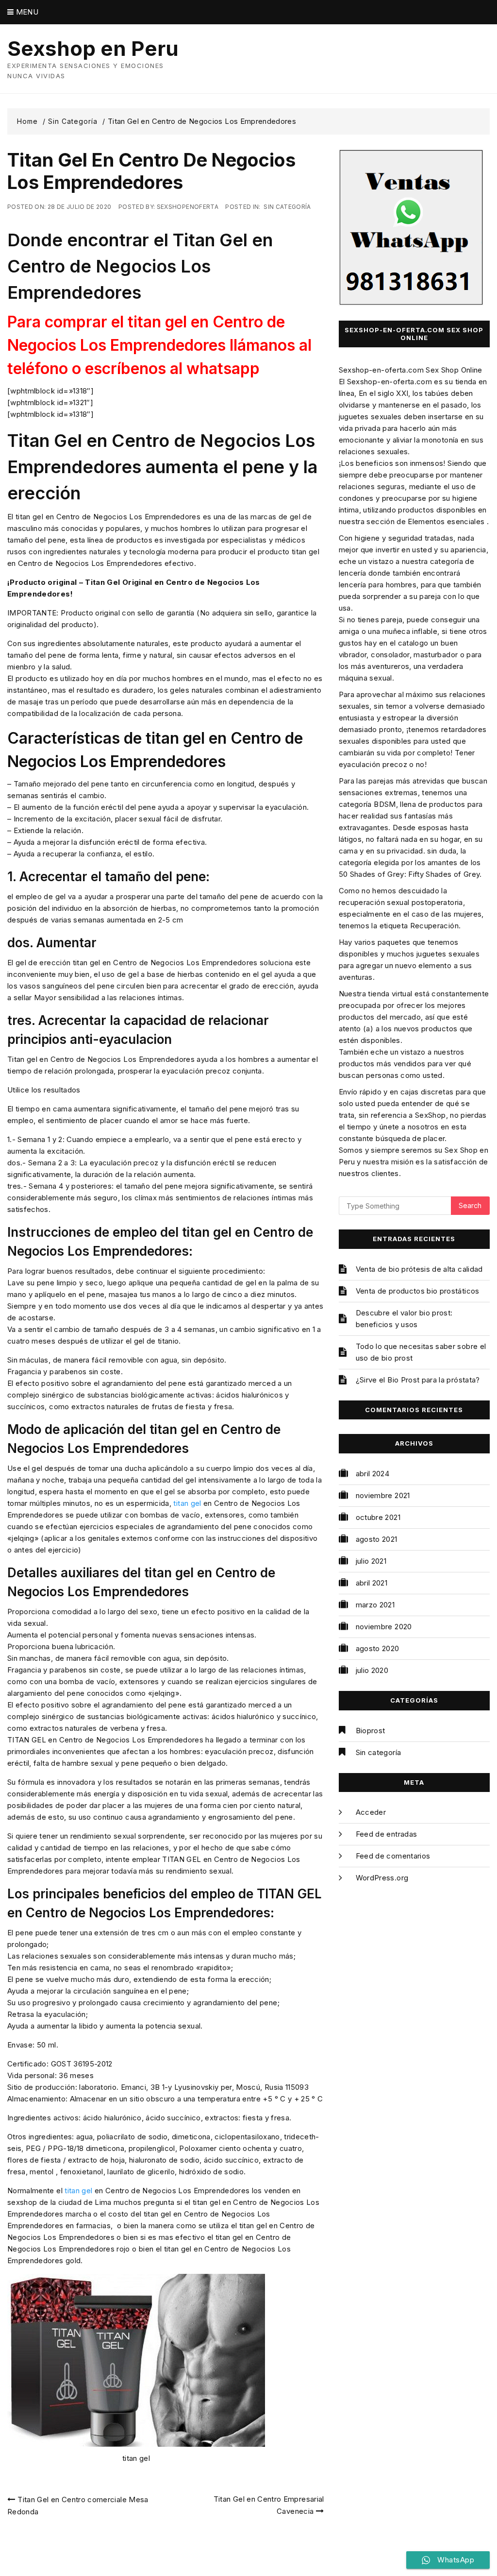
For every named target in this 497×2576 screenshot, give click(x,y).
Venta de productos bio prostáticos (418, 1291)
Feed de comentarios (393, 1856)
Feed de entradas (387, 1834)
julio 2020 (372, 1670)
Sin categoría (287, 207)
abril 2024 (373, 1474)
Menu (26, 12)
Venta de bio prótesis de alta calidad (419, 1269)
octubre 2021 (378, 1517)
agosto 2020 (378, 1648)
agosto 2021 (377, 1539)
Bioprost (371, 1731)
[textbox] (166, 345)
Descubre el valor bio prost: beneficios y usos (404, 1319)
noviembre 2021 (383, 1495)
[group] (166, 266)
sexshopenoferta (188, 207)
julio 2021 (371, 1561)
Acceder (371, 1812)
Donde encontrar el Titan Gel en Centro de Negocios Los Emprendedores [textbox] (140, 266)
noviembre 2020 (384, 1627)
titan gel (187, 1503)
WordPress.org (382, 1878)
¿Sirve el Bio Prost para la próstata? (418, 1380)
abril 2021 (372, 1583)
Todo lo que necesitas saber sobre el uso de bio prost (421, 1352)
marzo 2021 (375, 1605)
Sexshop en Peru (93, 49)
